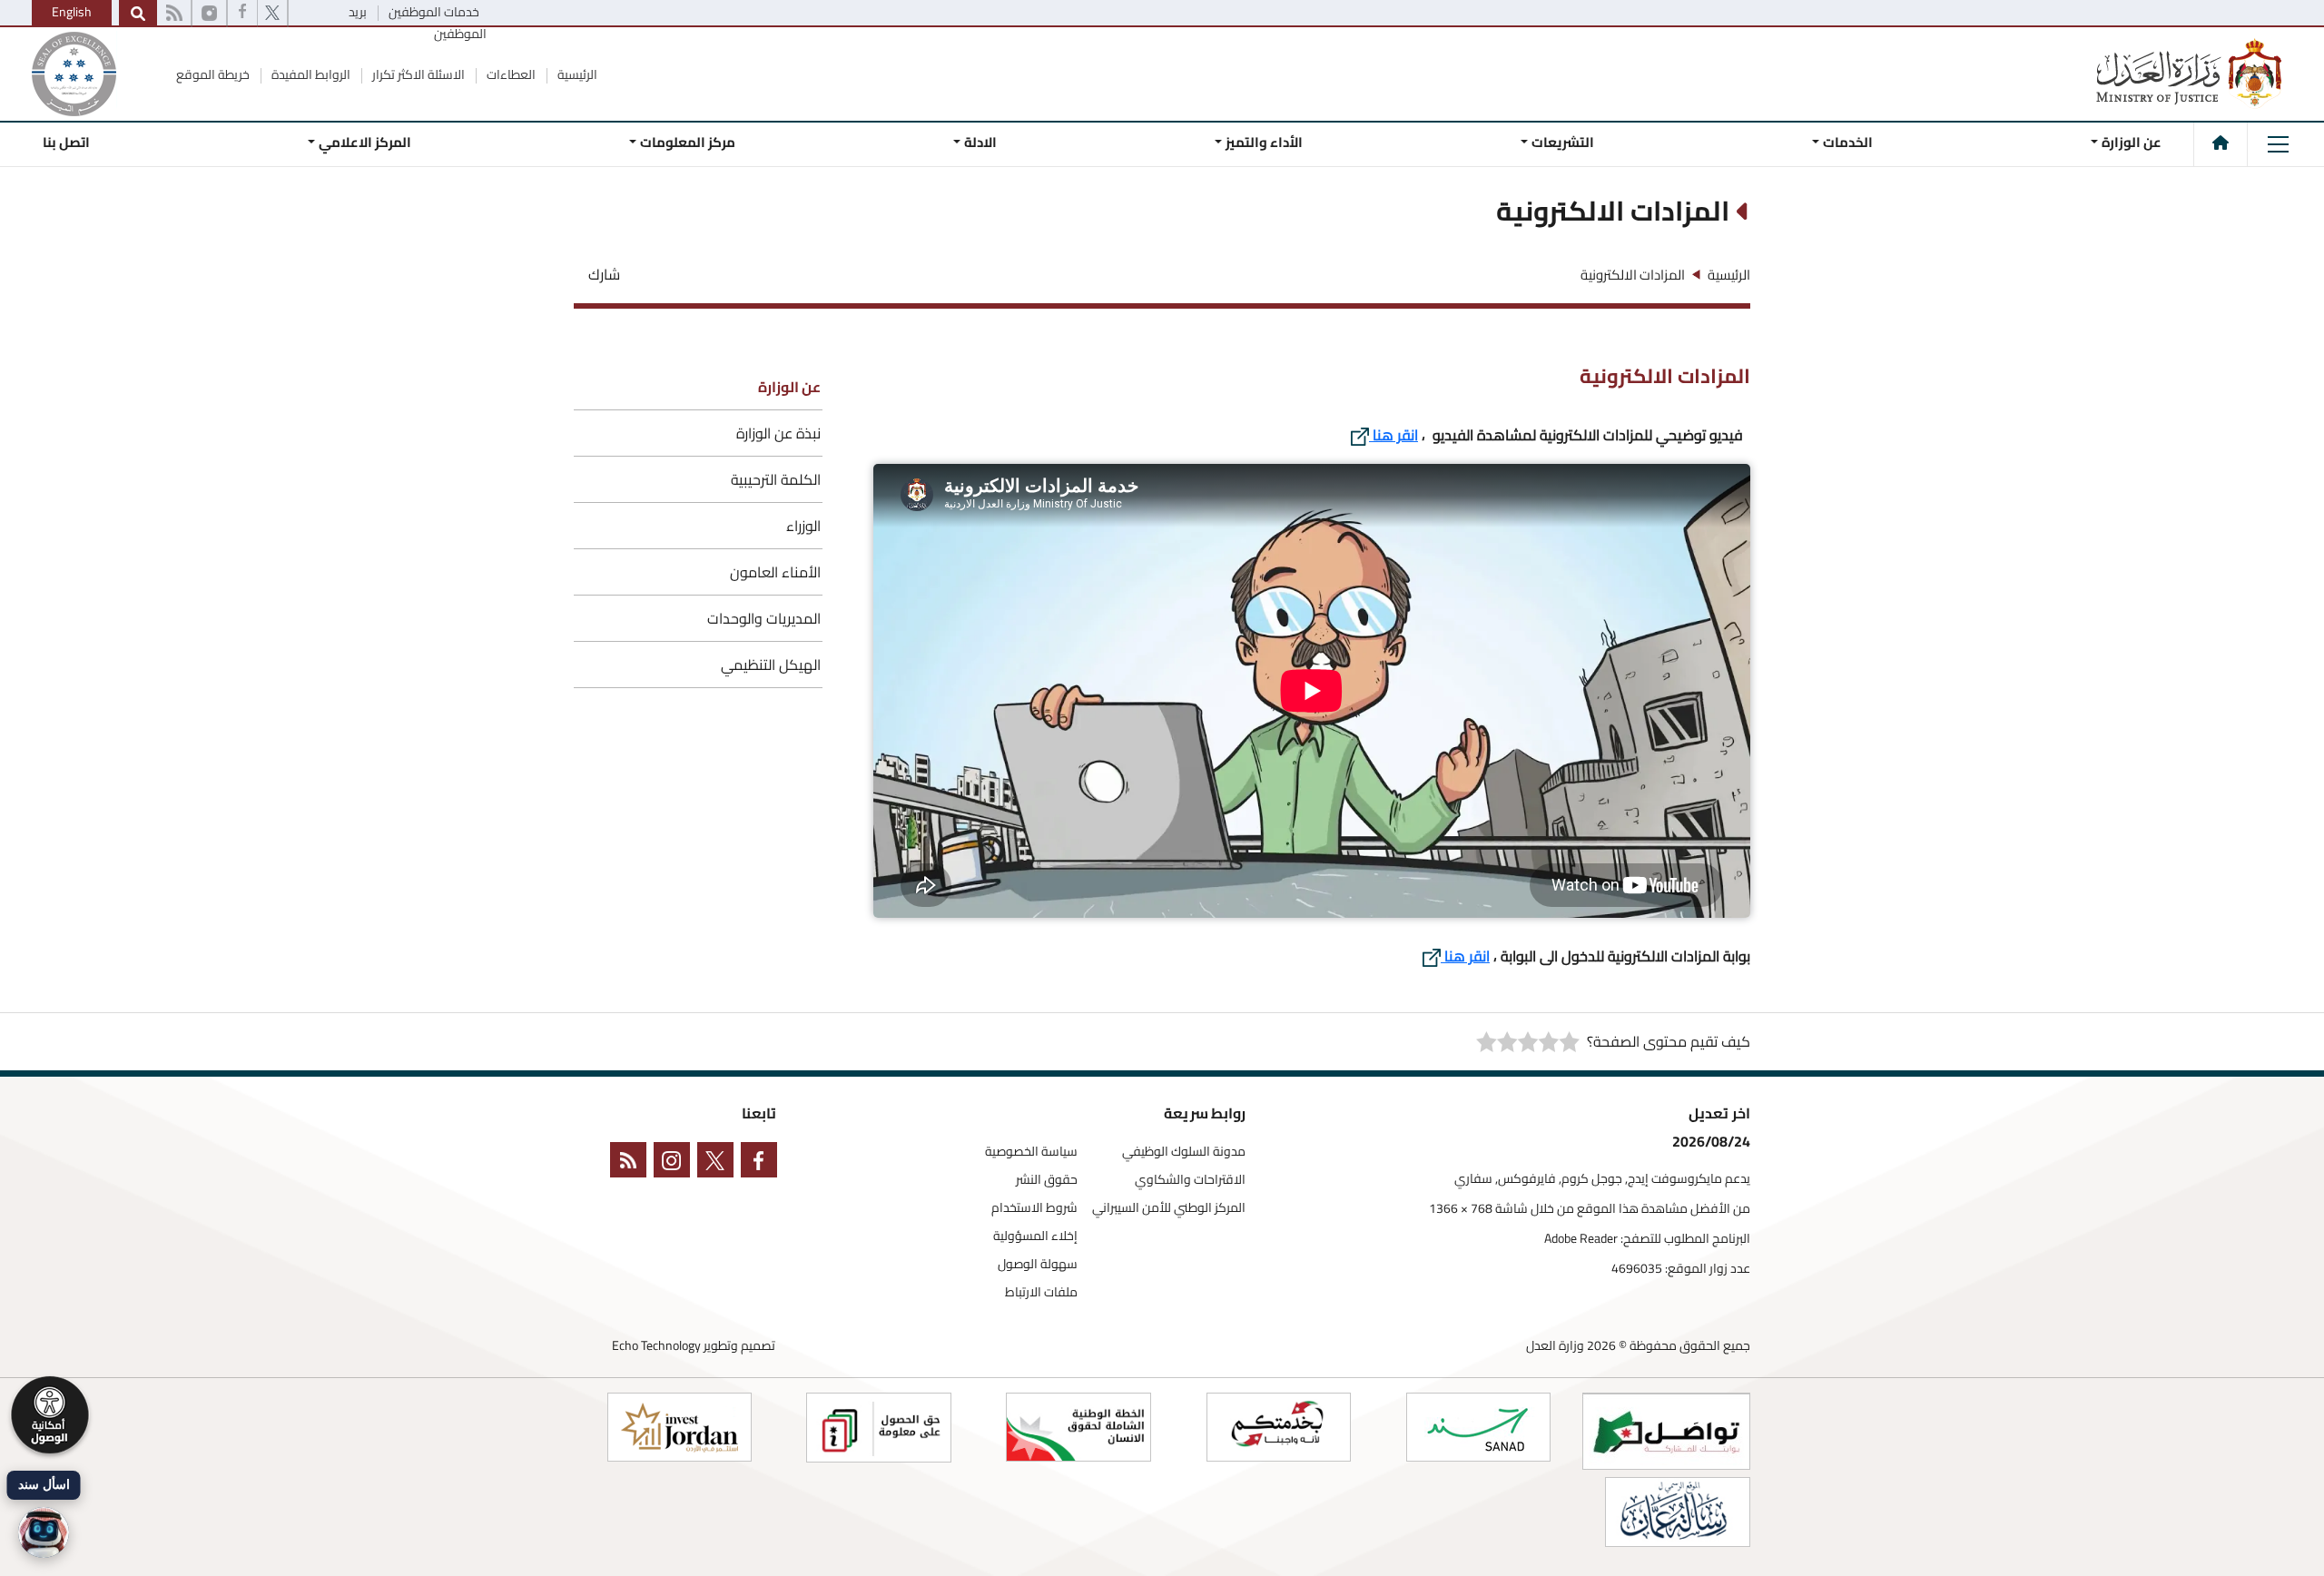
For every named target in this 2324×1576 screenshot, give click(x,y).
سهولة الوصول (1038, 1264)
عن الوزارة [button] (2132, 142)
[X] (272, 14)
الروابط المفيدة (310, 74)
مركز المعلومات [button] (688, 142)
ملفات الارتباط (1041, 1292)
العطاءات (510, 74)
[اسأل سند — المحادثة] (44, 1532)
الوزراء (803, 526)
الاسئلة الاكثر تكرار (417, 74)
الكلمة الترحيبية (776, 479)
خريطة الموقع (213, 74)
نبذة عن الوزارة (778, 433)
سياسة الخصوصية (1031, 1152)
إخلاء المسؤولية (1035, 1236)
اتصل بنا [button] (66, 142)
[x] (719, 1163)
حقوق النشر (1047, 1180)
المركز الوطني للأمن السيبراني (1169, 1208)
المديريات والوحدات (764, 618)
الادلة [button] (980, 142)
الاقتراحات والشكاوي (1190, 1180)
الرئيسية (576, 74)
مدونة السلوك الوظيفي (1184, 1152)
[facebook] (242, 14)
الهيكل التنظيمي (771, 665)
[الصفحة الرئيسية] (2221, 143)
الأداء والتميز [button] (1264, 142)
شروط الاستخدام (1034, 1208)
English (72, 12)
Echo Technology (656, 1345)
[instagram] (209, 14)
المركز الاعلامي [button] (365, 142)
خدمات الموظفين (433, 12)
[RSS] (174, 14)
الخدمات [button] (1848, 142)
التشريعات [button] (1563, 142)
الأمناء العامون (775, 572)
